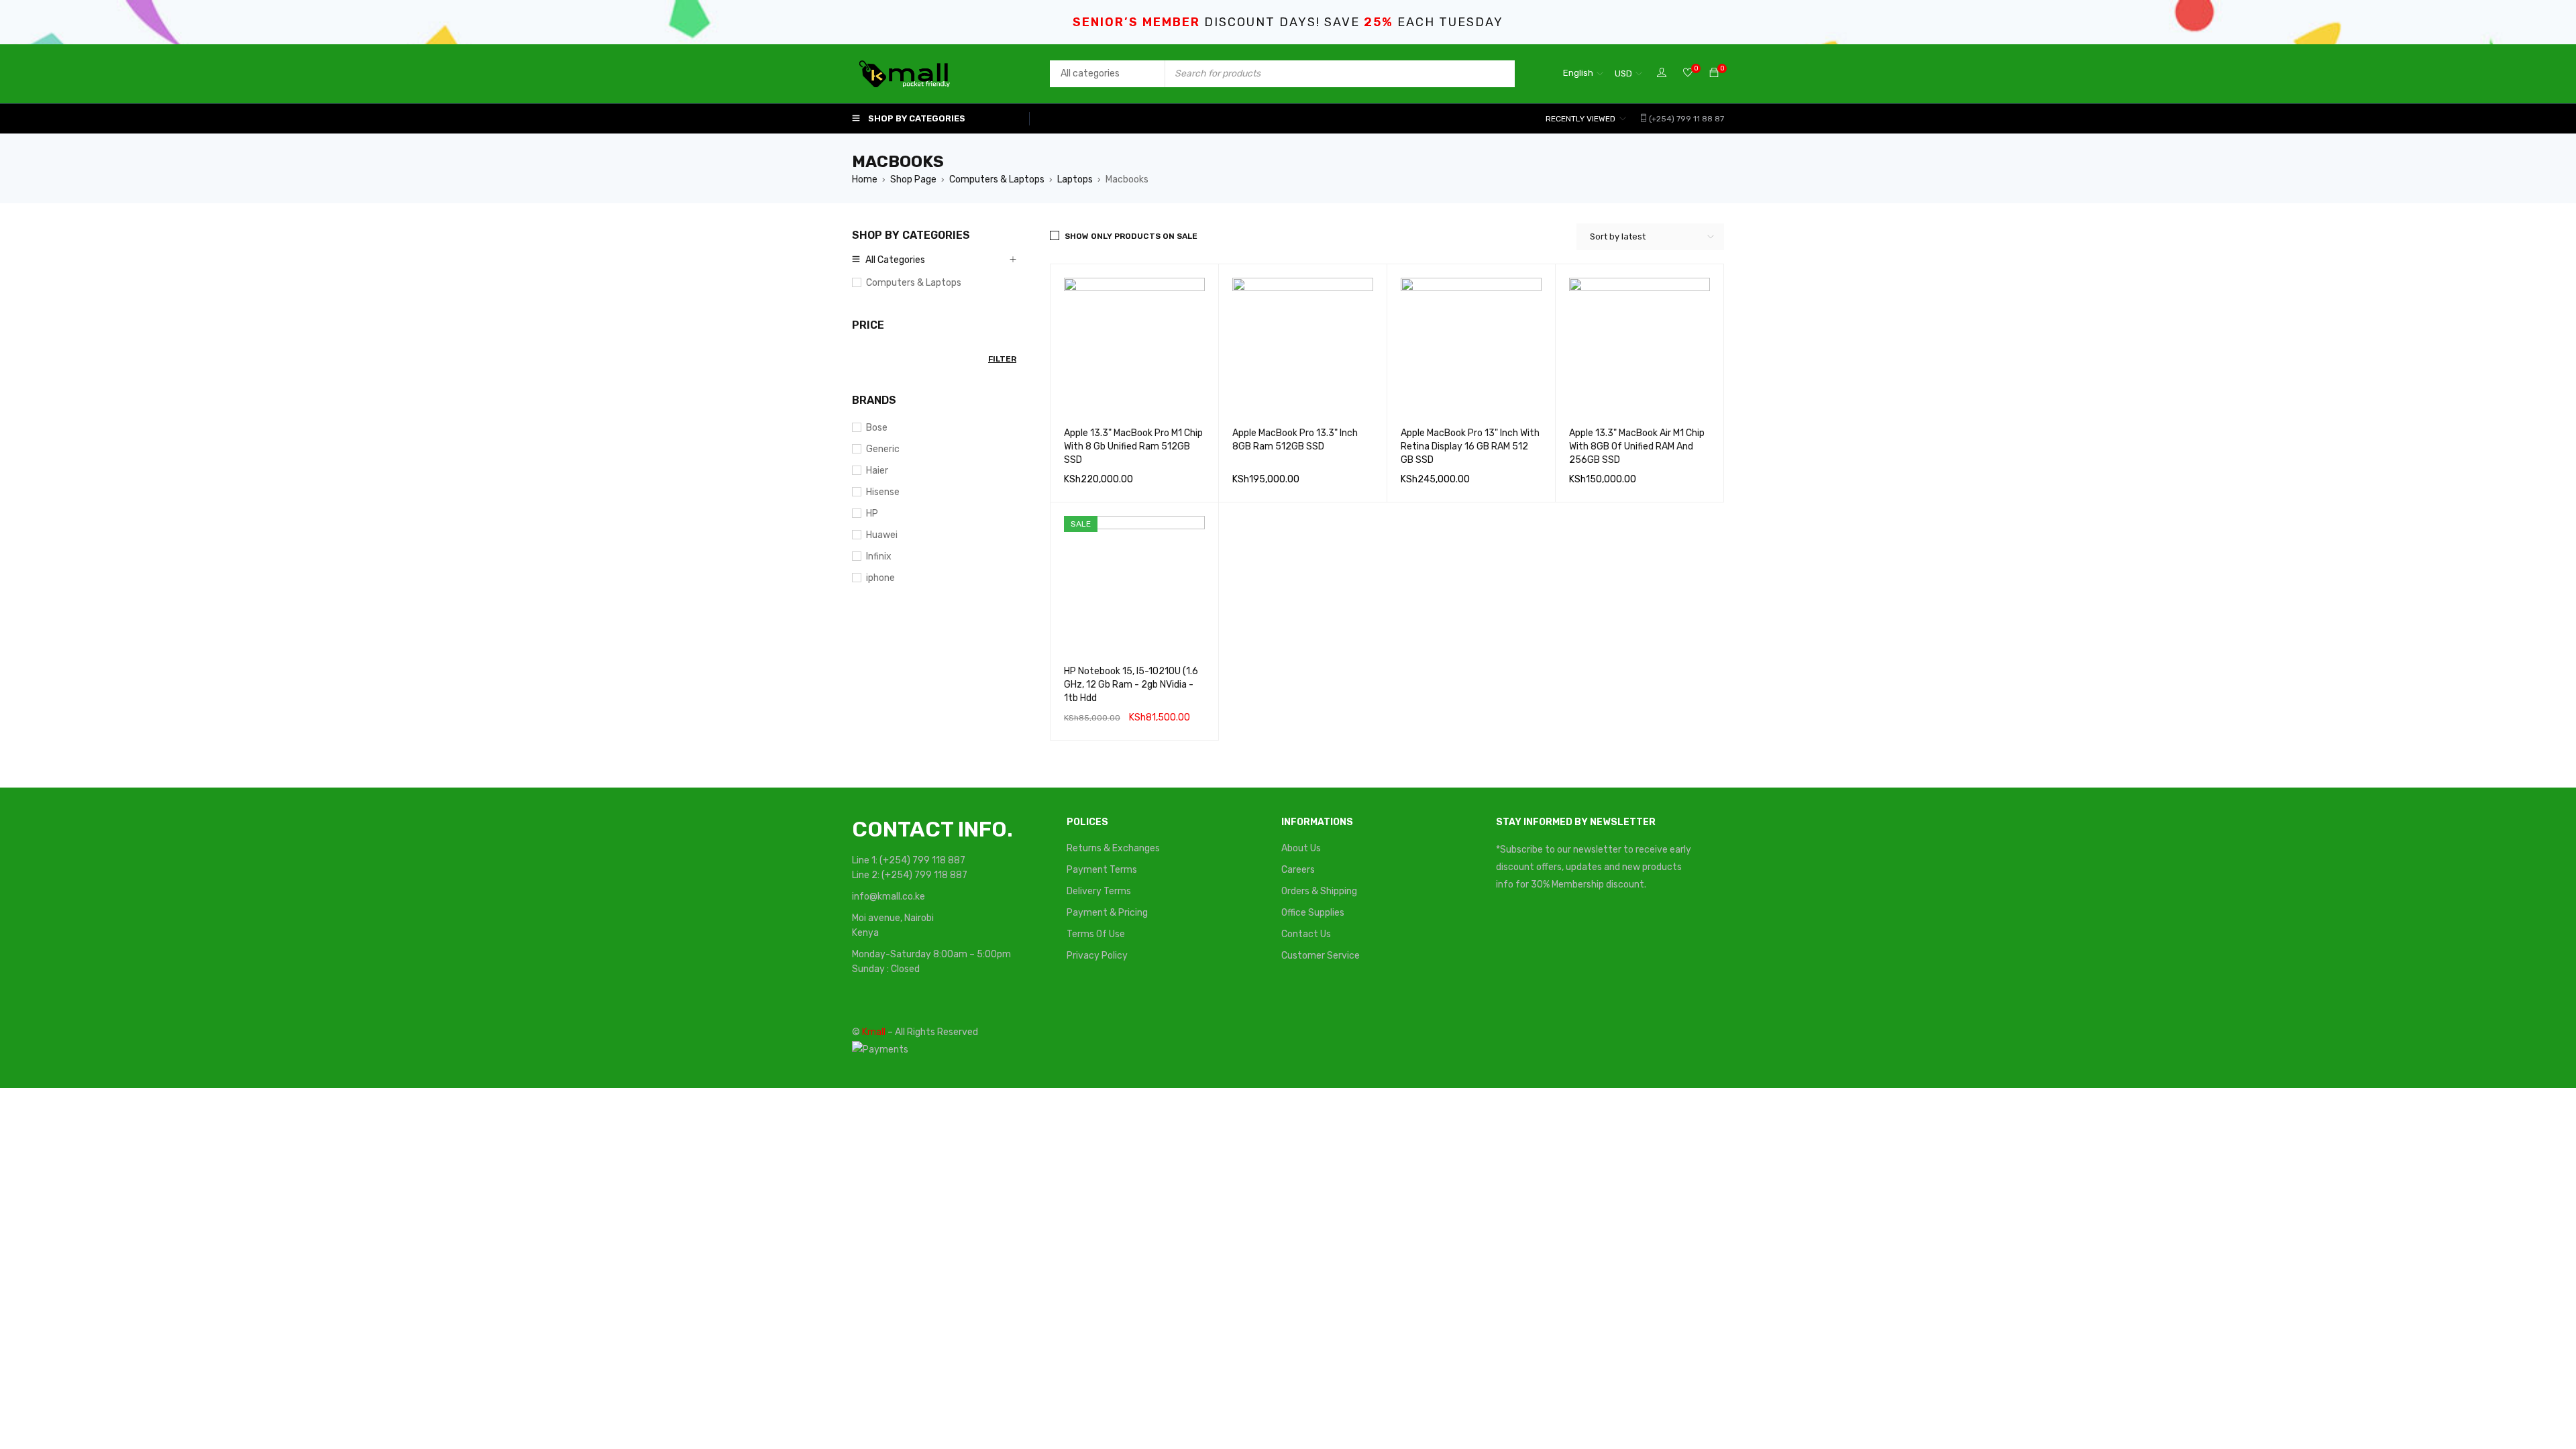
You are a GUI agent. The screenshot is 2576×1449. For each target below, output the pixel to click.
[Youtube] (1613, 934)
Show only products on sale (1131, 236)
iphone (880, 578)
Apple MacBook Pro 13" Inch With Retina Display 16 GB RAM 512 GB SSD (1470, 446)
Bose (877, 428)
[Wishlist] (1688, 73)
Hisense (883, 492)
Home (865, 179)
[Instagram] (1664, 934)
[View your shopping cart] (1714, 73)
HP (872, 514)
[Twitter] (1563, 934)
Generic (883, 449)
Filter (1002, 359)
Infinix (879, 556)
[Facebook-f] (1513, 934)
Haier (877, 471)
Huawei (882, 535)
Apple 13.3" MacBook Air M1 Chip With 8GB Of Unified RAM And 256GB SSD (1637, 446)
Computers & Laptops (997, 179)
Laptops (1075, 179)
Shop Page (913, 179)
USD (1623, 73)
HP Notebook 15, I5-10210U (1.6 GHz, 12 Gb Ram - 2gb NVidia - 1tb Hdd (1131, 685)
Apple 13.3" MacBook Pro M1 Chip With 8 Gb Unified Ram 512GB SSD (1133, 446)
